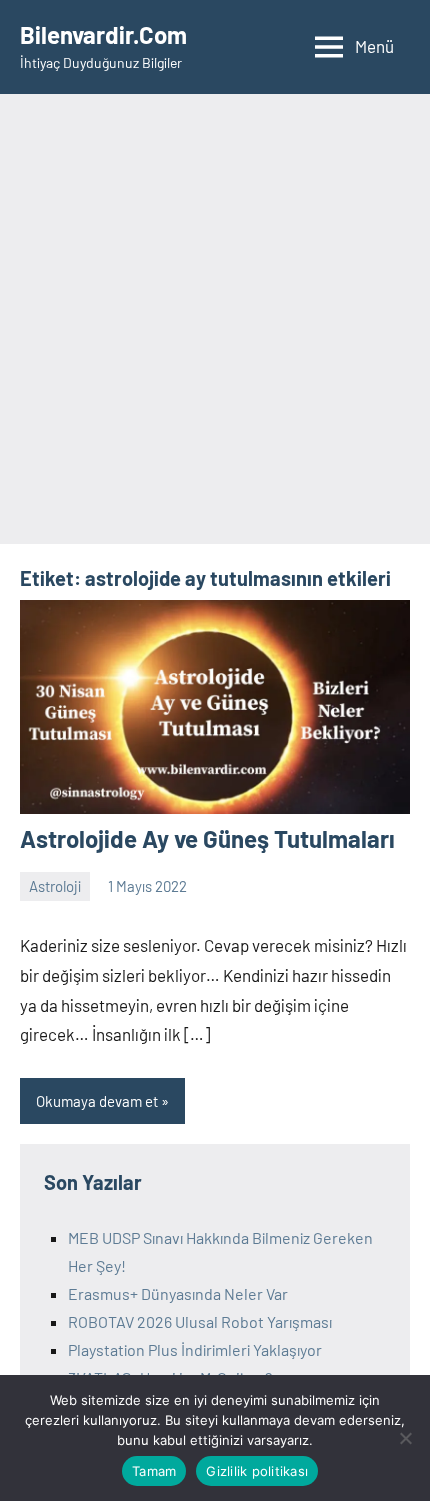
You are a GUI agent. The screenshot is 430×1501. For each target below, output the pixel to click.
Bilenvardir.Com (103, 34)
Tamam (154, 1471)
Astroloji (55, 886)
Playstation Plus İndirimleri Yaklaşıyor (195, 1349)
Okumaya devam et (97, 1101)
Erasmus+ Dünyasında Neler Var (178, 1293)
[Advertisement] (215, 319)
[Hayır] (405, 1438)
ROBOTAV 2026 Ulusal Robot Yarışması (200, 1321)
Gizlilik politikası (257, 1471)
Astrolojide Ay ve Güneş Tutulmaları (207, 838)
